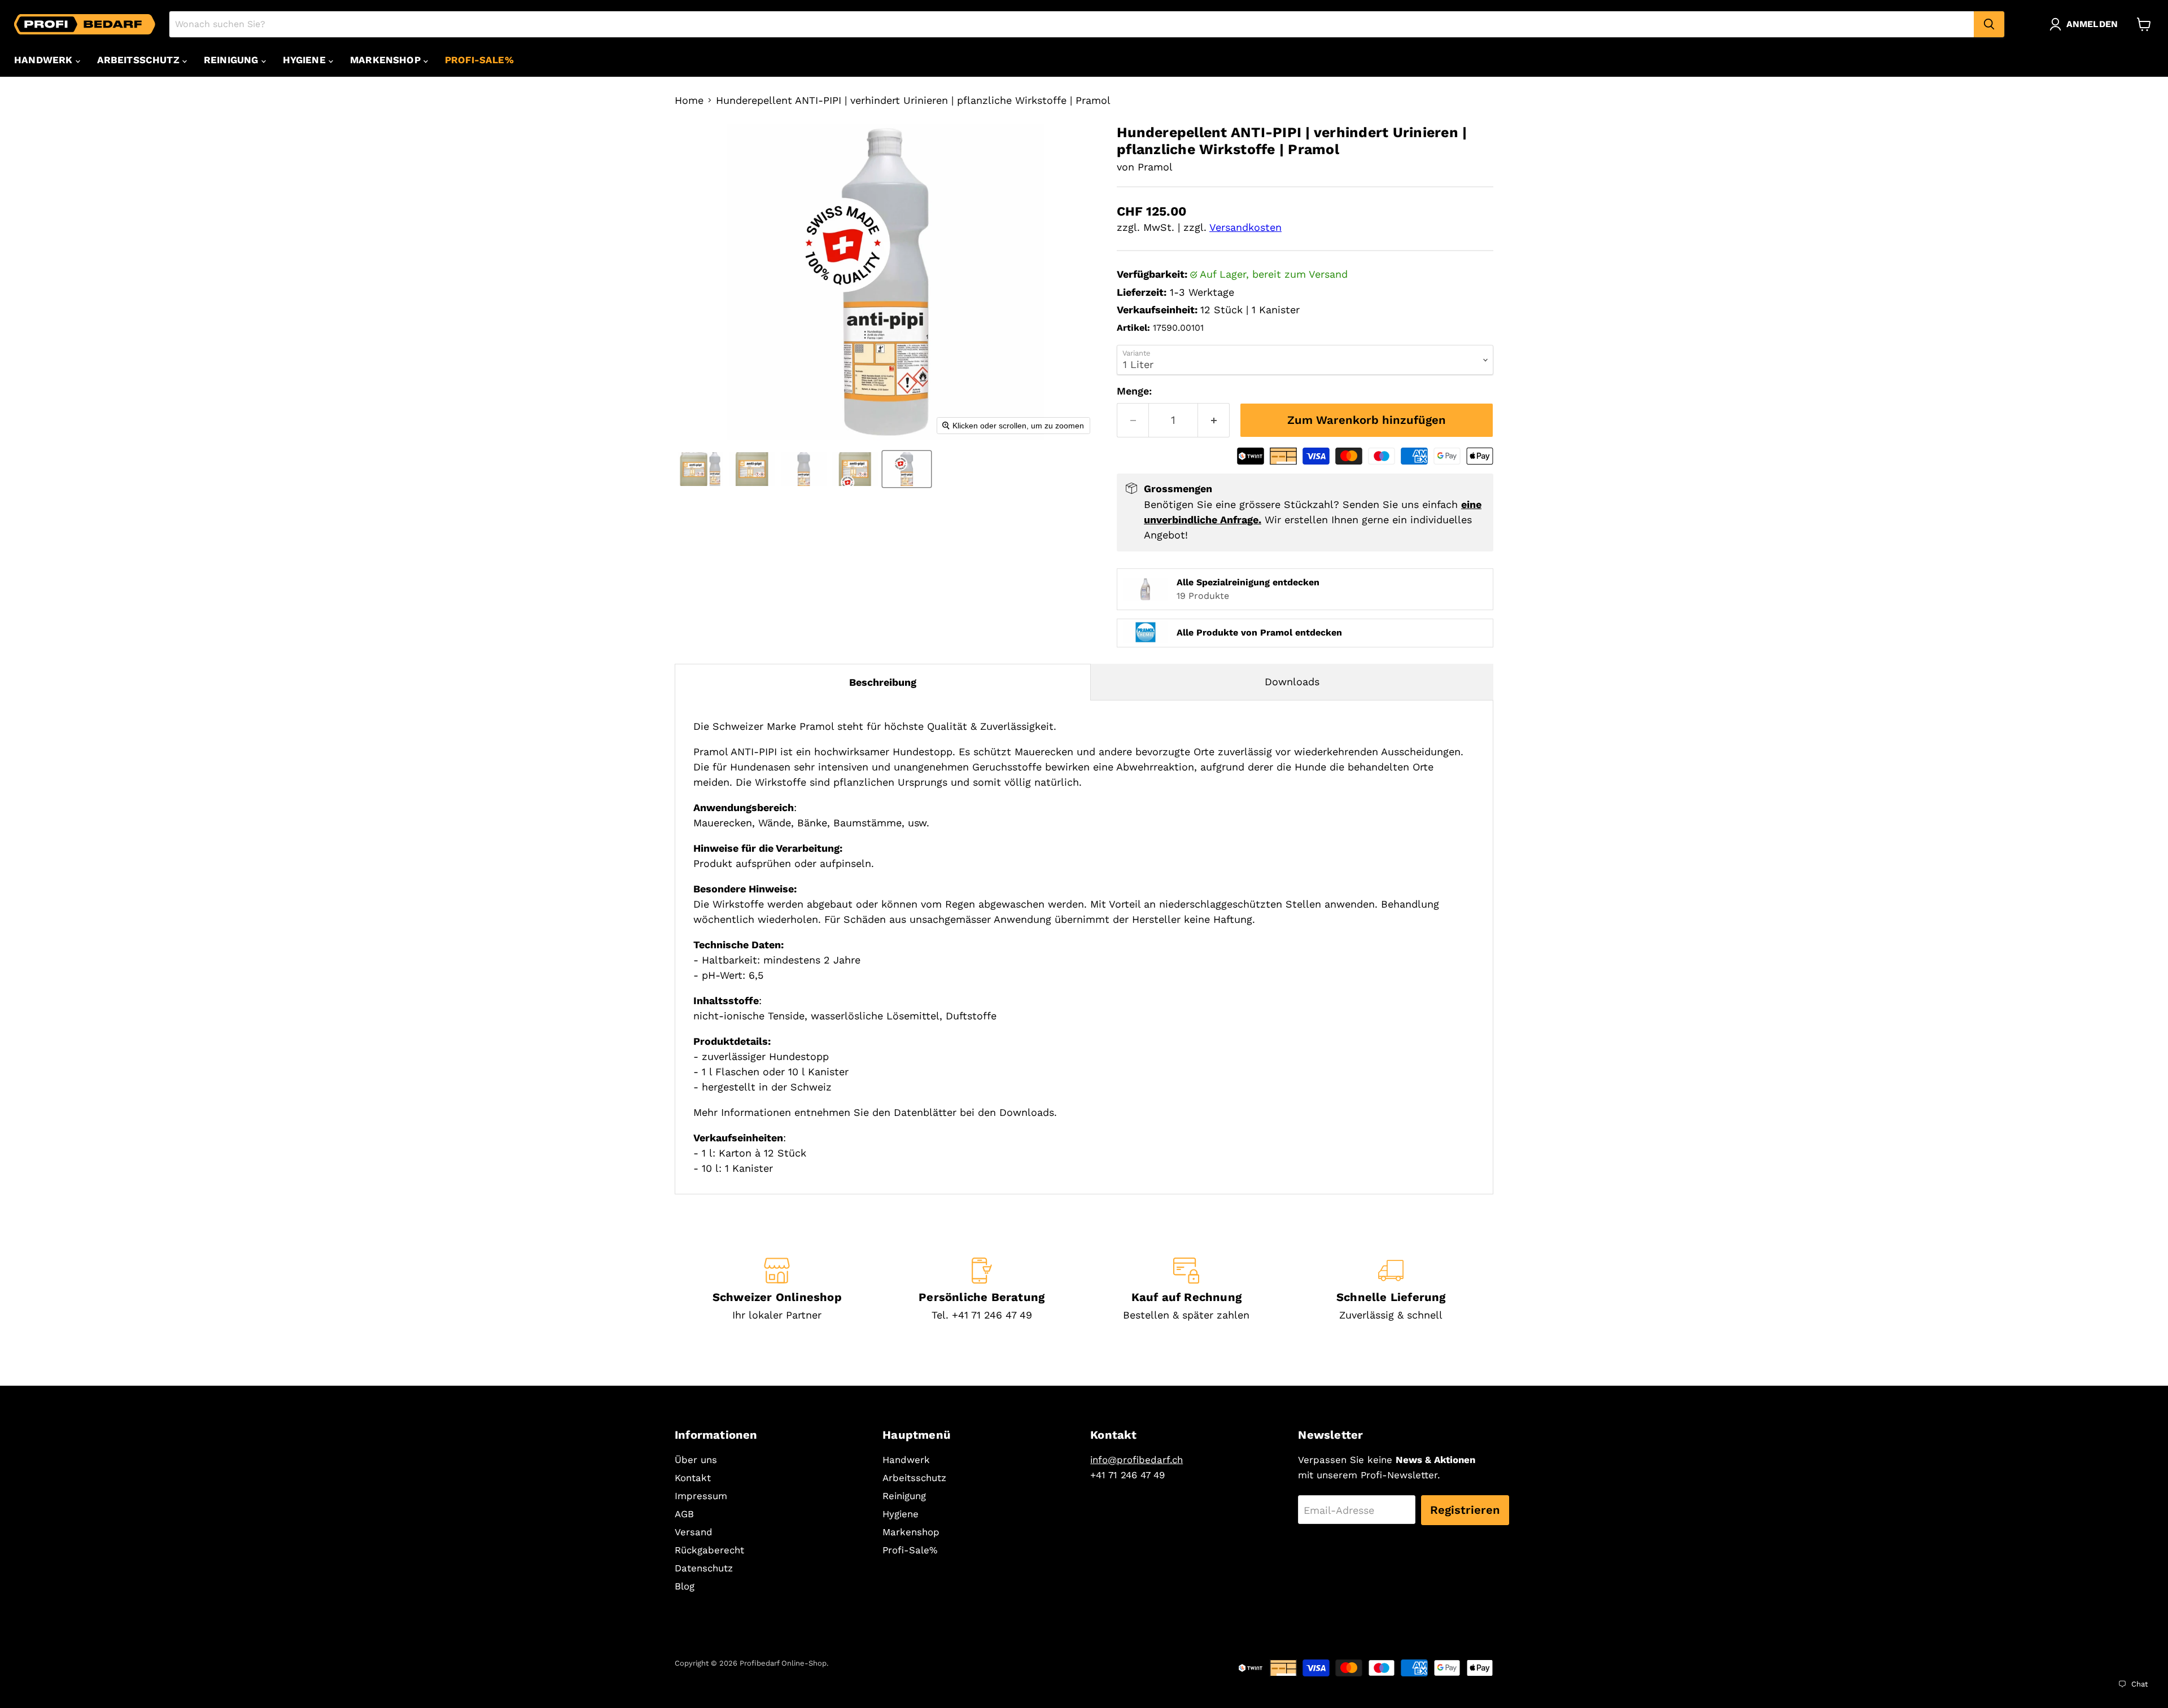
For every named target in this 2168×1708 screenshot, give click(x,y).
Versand (694, 1532)
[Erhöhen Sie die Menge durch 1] (1214, 420)
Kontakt (693, 1478)
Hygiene (306, 60)
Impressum (701, 1496)
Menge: (1134, 391)
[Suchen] (1989, 24)
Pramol (1155, 167)
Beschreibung (883, 682)
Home (689, 100)
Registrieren (1465, 1510)
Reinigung (233, 60)
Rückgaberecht (709, 1550)
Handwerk (45, 60)
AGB (684, 1514)
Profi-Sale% (479, 60)
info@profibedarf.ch (1137, 1460)
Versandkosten (1245, 227)
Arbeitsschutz (140, 60)
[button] (2086, 24)
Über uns (696, 1460)
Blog (685, 1586)
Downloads (1292, 682)
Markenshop (387, 60)
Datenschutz (704, 1568)
